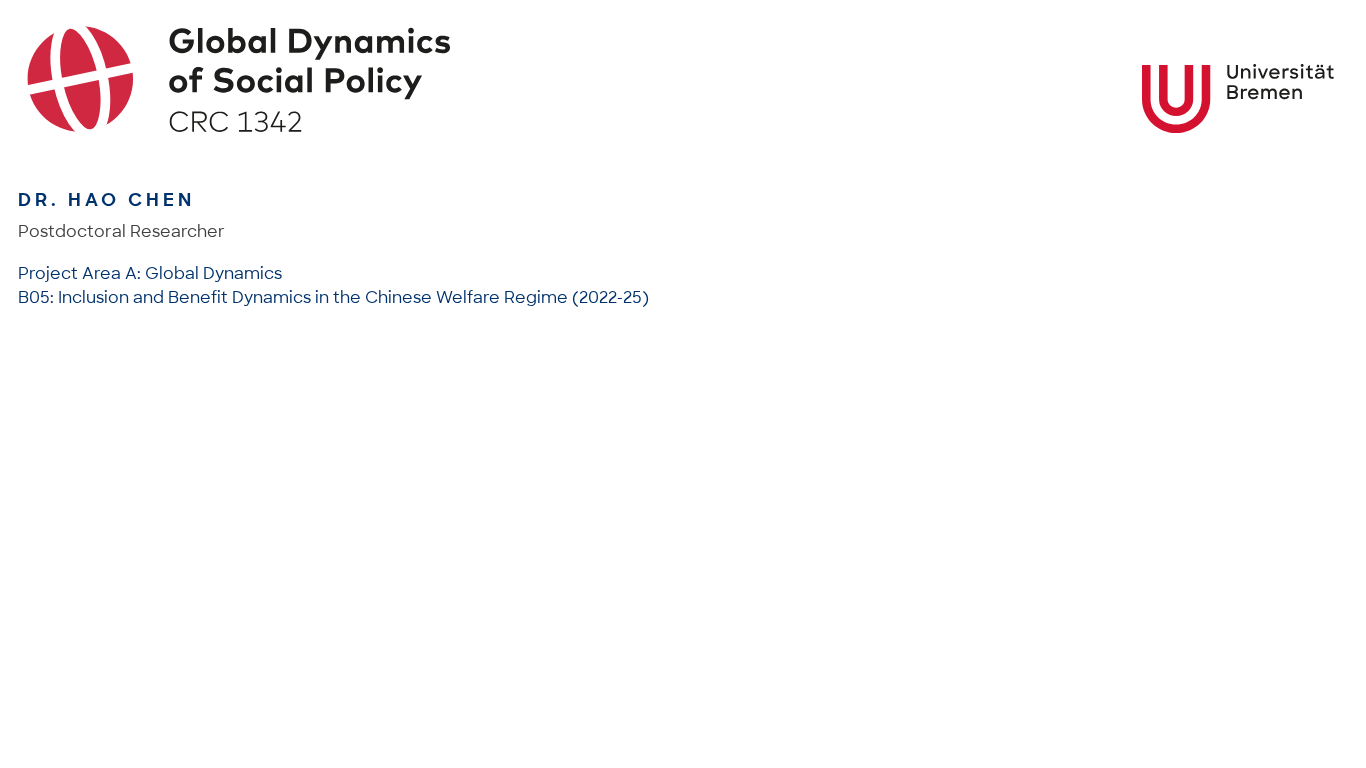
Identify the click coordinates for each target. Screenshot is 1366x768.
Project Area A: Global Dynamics (150, 273)
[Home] (683, 79)
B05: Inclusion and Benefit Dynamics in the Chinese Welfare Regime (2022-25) (333, 297)
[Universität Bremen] (1238, 98)
